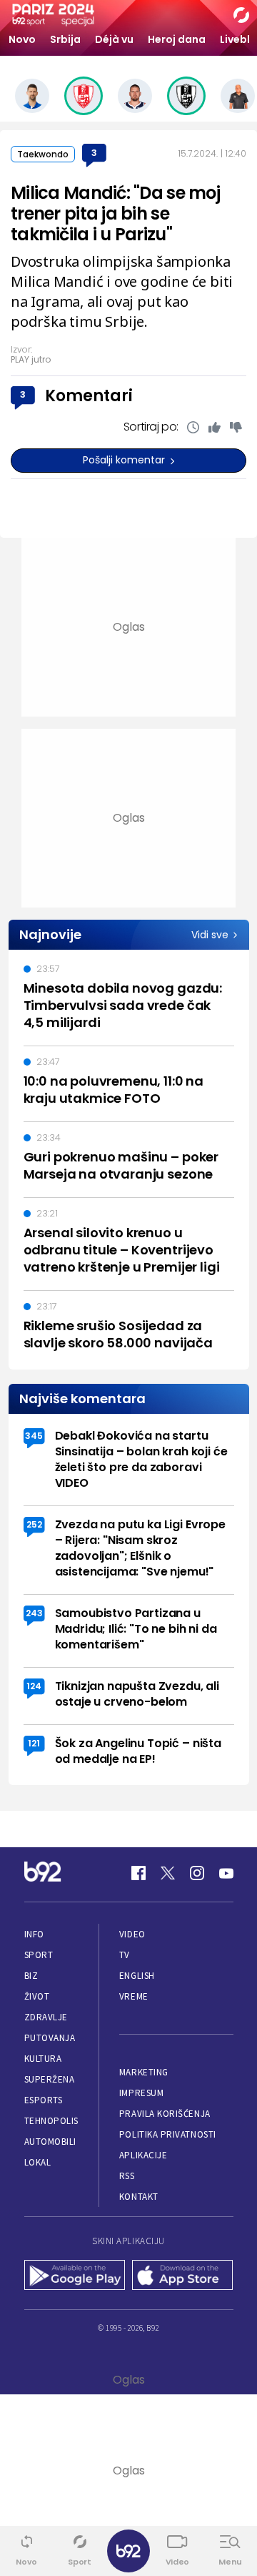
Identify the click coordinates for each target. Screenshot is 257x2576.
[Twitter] (168, 1873)
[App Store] (183, 2276)
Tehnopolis (51, 2121)
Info (34, 1934)
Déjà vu (114, 39)
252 (34, 1524)
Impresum (141, 2093)
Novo (22, 39)
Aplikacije (143, 2155)
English (137, 1976)
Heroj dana (177, 39)
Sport (39, 1955)
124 (34, 1686)
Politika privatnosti (168, 2134)
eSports (44, 2100)
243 (34, 1613)
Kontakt (139, 2197)
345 (34, 1436)
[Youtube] (226, 1873)
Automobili (50, 2142)
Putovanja (50, 2038)
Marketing (144, 2072)
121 (34, 1743)
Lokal (38, 2162)
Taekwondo (43, 154)
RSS (127, 2176)
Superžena (50, 2079)
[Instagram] (197, 1873)
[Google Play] (75, 2276)
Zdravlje (46, 2017)
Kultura (43, 2059)
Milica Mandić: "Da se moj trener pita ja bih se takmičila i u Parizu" (115, 213)
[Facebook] (138, 1873)
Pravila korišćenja (165, 2114)
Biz (31, 1976)
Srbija (65, 39)
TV (125, 1955)
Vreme (134, 1996)
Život (37, 1996)
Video (132, 1934)
